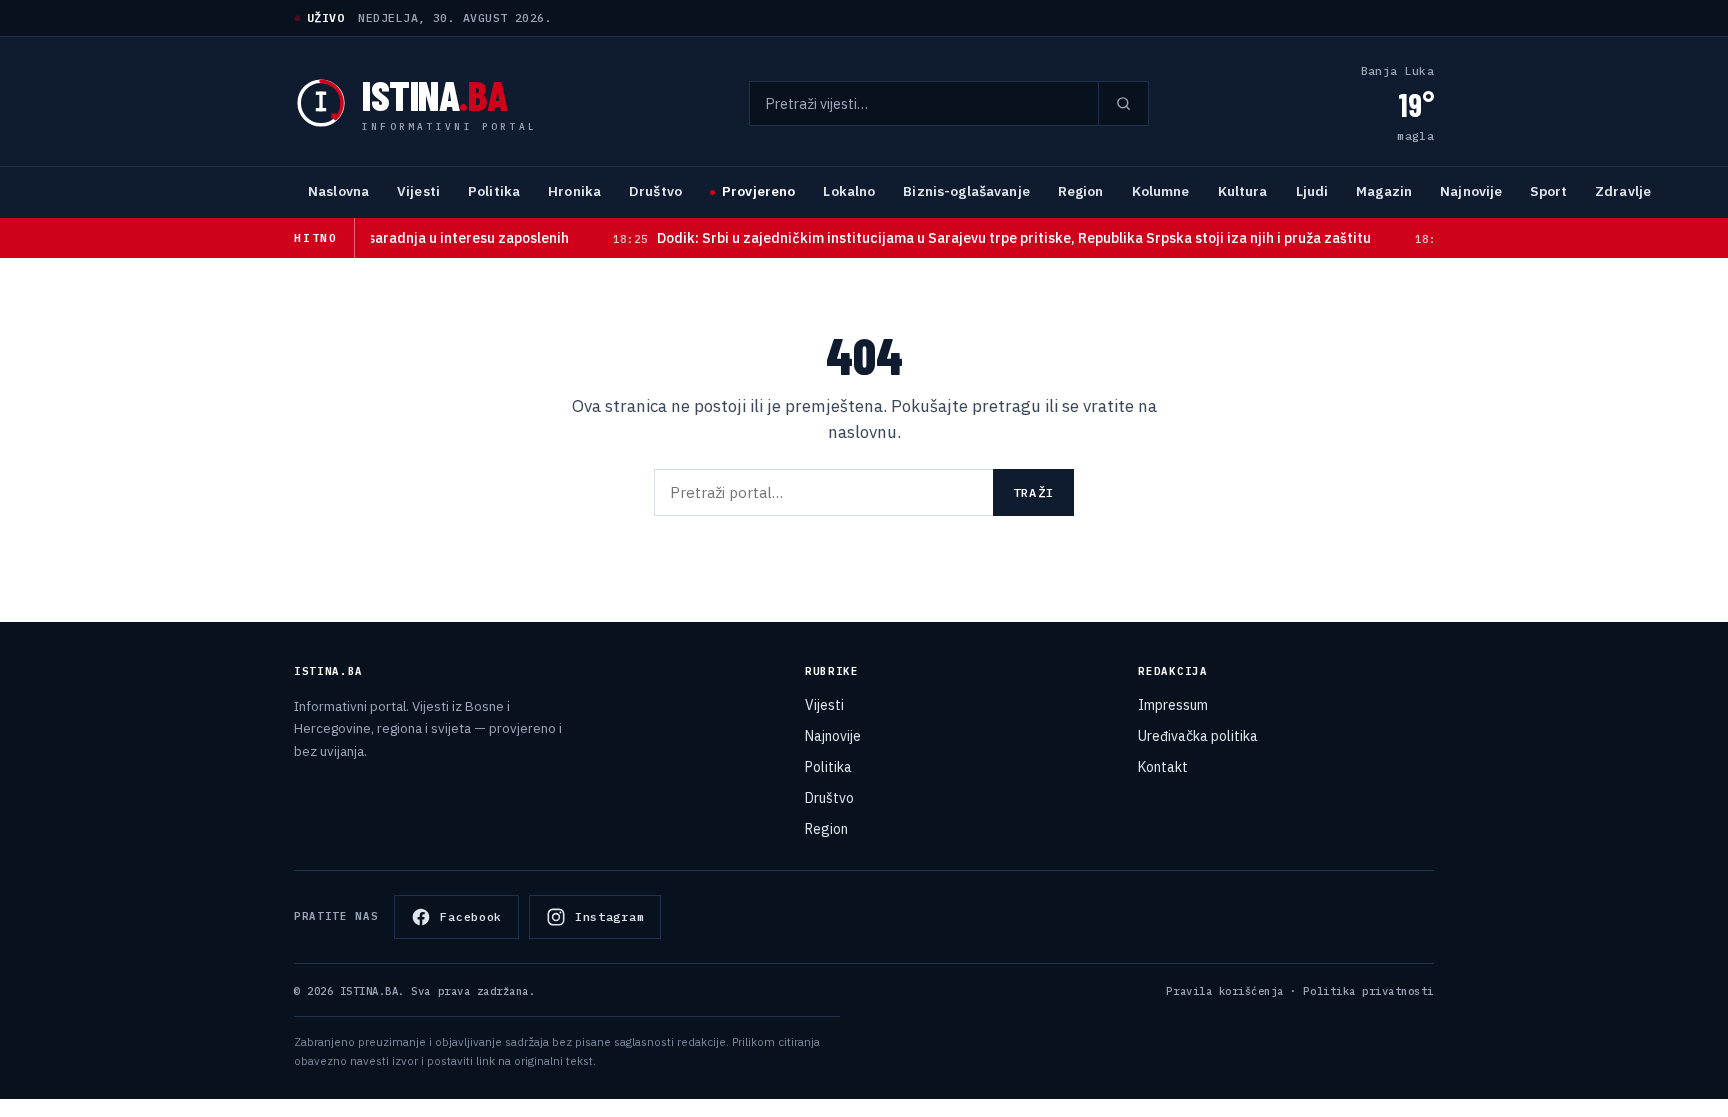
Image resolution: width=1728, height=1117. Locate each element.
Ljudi (1312, 191)
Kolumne (1161, 191)
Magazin (1384, 191)
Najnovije (1471, 191)
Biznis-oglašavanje (966, 191)
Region (1081, 191)
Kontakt (1163, 767)
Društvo (655, 191)
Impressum (1173, 705)
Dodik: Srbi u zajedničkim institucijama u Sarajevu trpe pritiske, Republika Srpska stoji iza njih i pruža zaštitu (967, 238)
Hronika (574, 191)
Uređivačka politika (1198, 736)
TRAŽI (1033, 492)
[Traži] (1123, 103)
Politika (494, 191)
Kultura (1243, 191)
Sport (1548, 191)
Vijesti (418, 191)
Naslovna (338, 191)
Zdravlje (1623, 191)
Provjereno (758, 191)
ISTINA (434, 94)
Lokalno (849, 191)
